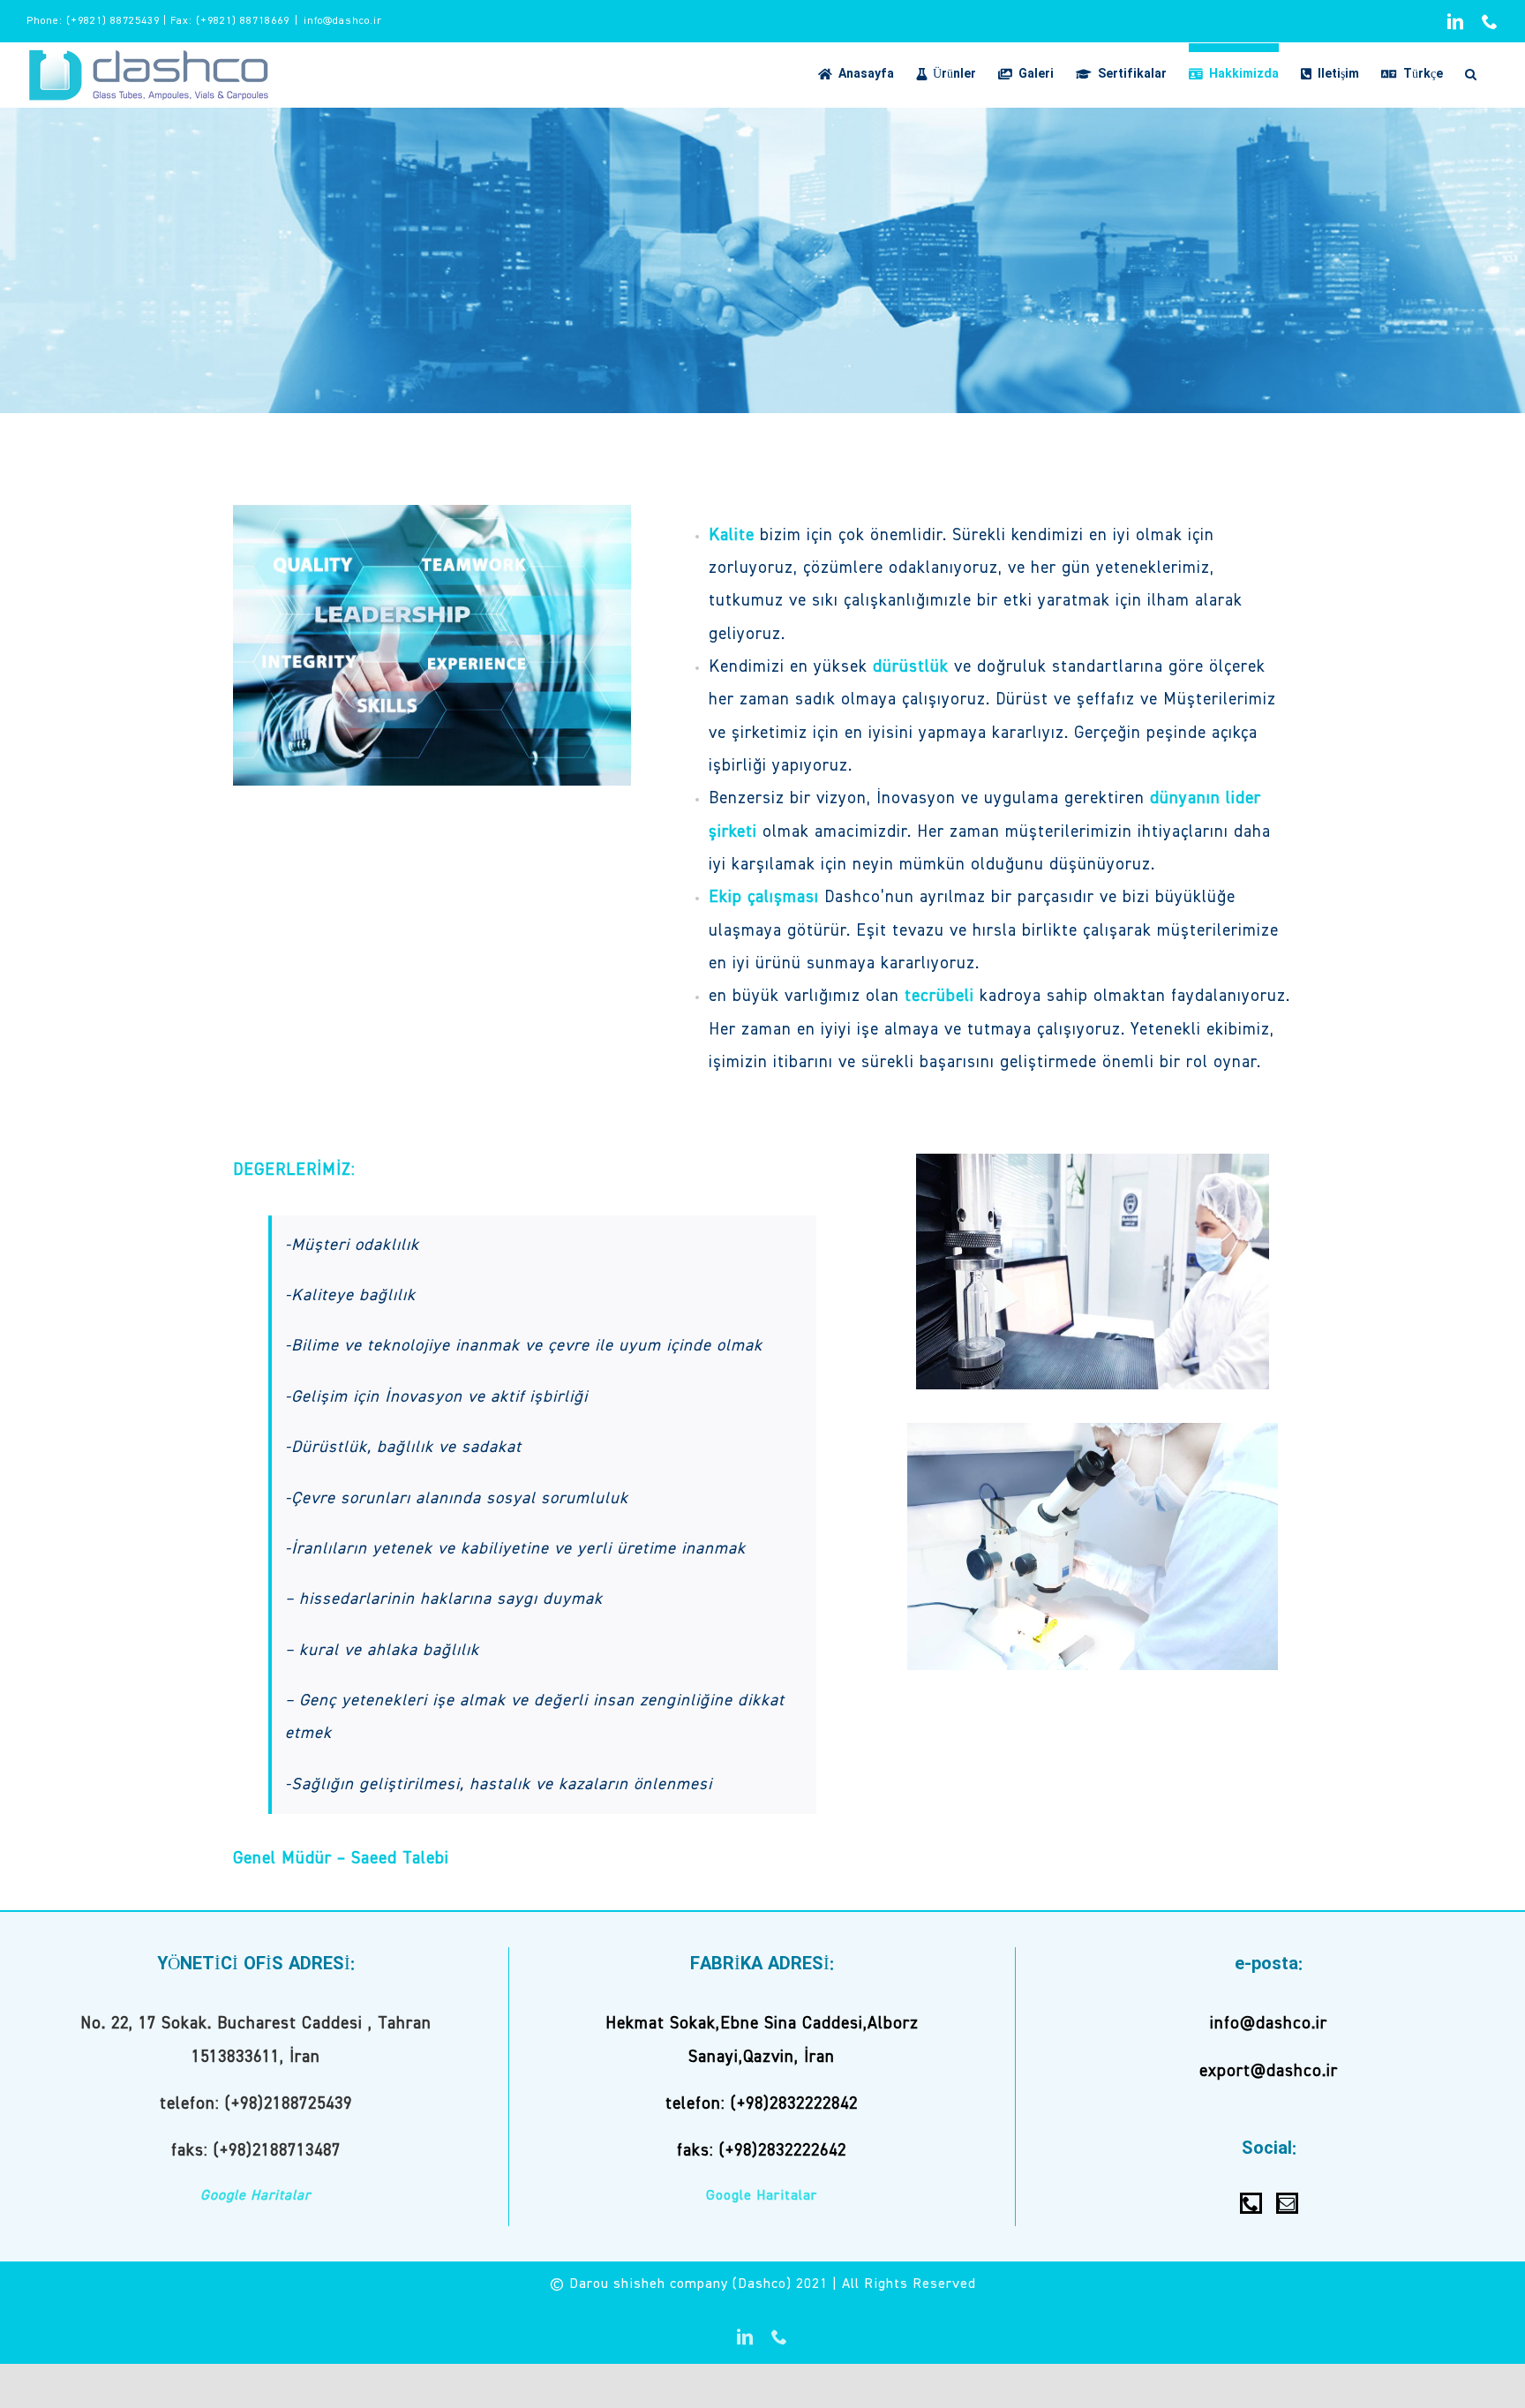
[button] (1471, 70)
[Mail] (1287, 2203)
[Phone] (1251, 2203)
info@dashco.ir (343, 21)
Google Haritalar (255, 2196)
